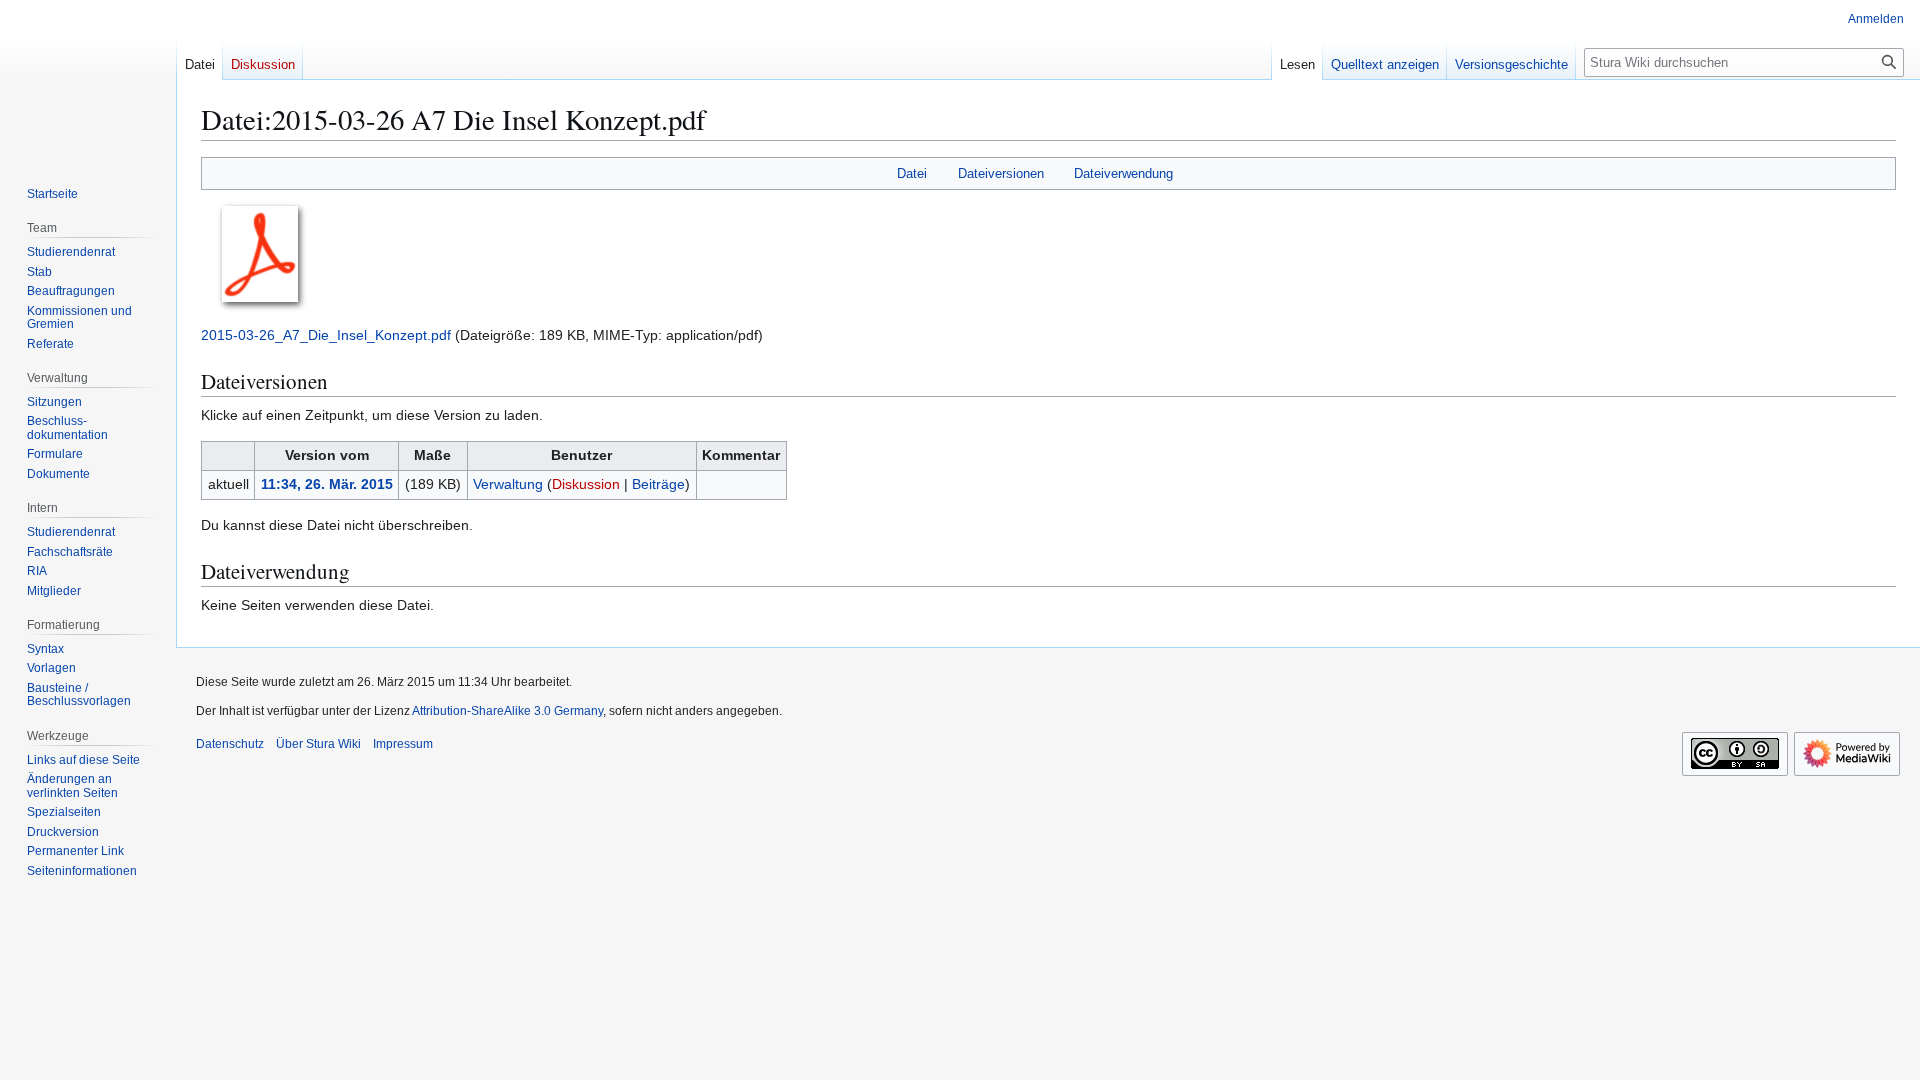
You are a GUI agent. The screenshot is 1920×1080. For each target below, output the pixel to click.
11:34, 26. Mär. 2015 (327, 484)
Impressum (403, 744)
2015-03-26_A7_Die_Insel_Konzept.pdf (326, 335)
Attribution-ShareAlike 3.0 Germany (507, 711)
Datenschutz (230, 744)
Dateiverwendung (1123, 173)
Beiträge (658, 484)
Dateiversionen (1001, 173)
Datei (912, 173)
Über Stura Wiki (318, 744)
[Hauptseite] (88, 80)
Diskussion (586, 484)
